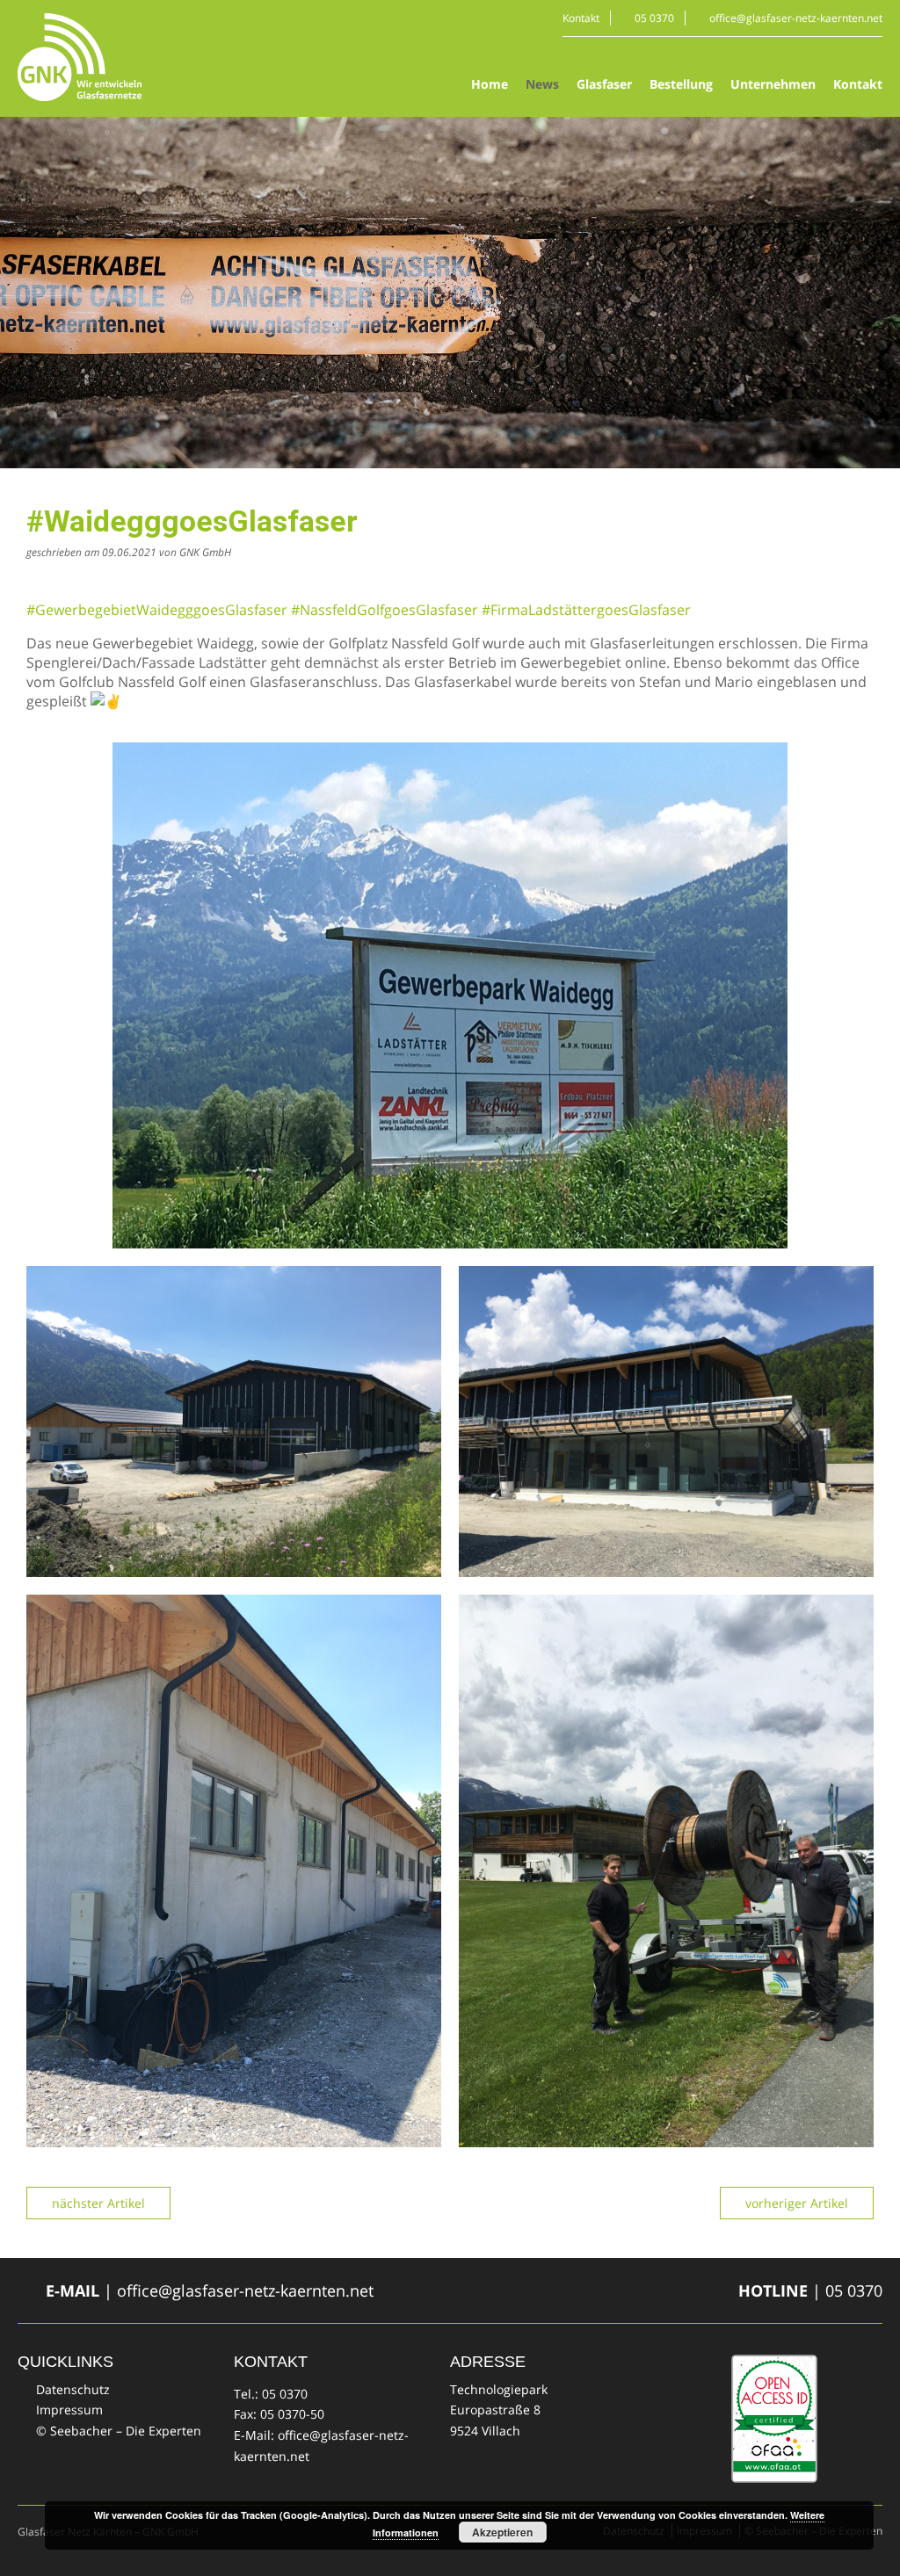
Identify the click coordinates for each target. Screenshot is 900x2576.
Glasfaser (604, 84)
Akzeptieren (502, 2532)
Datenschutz (73, 2389)
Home (490, 84)
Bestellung (681, 84)
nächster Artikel (98, 2203)
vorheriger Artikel (797, 2203)
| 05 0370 (810, 2290)
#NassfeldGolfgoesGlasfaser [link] (385, 610)
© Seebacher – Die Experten (119, 2431)
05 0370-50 (292, 2414)
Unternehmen (773, 84)
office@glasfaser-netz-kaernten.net (796, 18)
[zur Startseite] (80, 57)
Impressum (69, 2410)
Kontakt (581, 18)
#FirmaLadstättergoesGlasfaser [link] (586, 610)
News (542, 84)
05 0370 (654, 18)
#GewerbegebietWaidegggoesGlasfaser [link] (157, 610)
